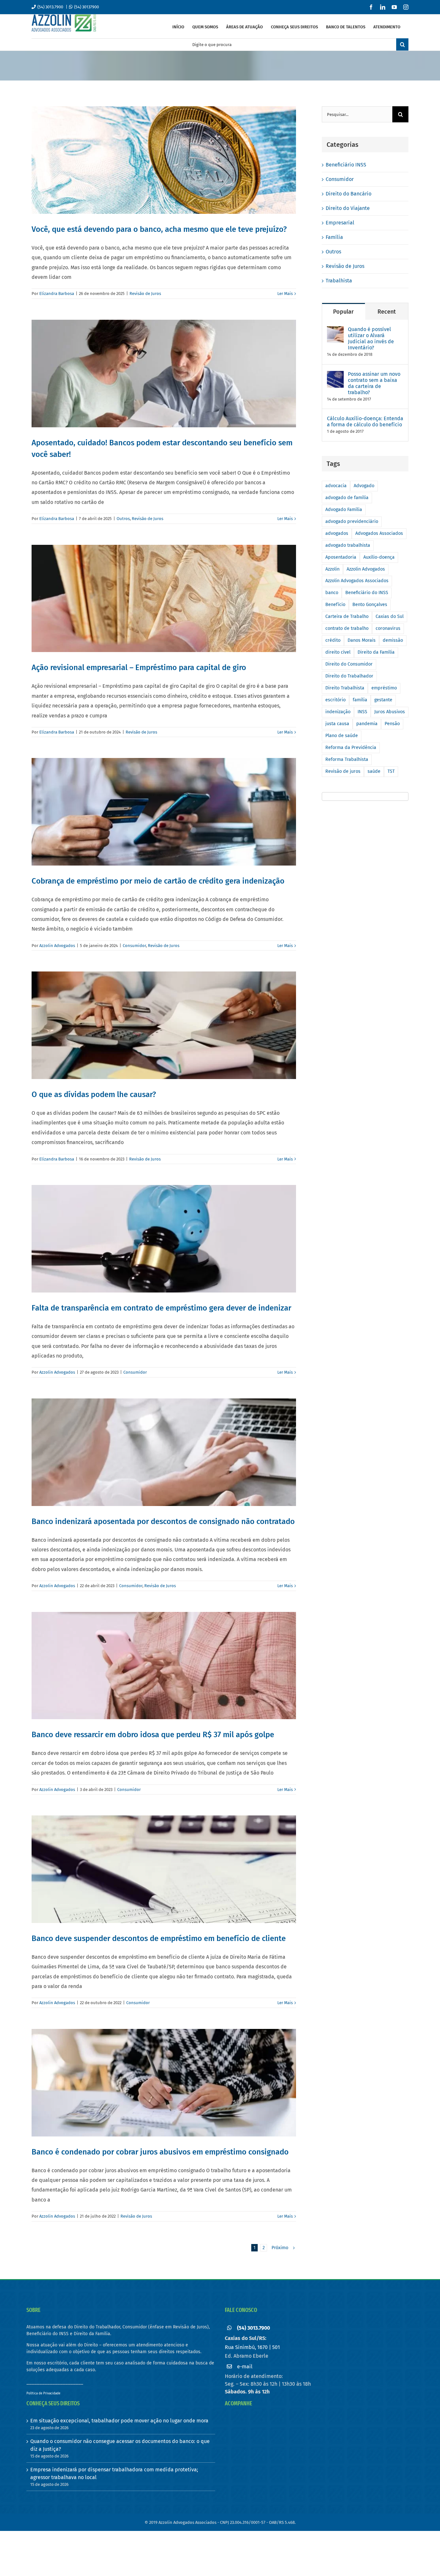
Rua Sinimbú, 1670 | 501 (252, 2347)
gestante (383, 700)
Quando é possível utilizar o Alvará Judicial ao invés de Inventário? (371, 338)
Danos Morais (362, 640)
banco (332, 593)
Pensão (392, 724)
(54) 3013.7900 (50, 7)
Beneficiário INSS (346, 165)
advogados (337, 533)
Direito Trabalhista (345, 688)
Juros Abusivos (390, 712)
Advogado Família (344, 510)
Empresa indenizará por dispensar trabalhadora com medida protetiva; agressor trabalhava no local (114, 2473)
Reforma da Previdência (351, 748)
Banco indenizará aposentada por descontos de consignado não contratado (163, 1521)
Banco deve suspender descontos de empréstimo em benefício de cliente (159, 1938)
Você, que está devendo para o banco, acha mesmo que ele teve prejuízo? (159, 229)
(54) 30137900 (86, 7)
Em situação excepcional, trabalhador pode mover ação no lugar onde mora (119, 2421)
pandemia (367, 724)
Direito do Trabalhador (349, 676)
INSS (362, 712)
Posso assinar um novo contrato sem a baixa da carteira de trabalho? (374, 383)
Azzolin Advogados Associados (357, 581)
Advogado (364, 486)
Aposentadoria (341, 557)
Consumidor (134, 946)
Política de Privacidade (43, 2393)
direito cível (338, 652)
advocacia (336, 486)
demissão (393, 640)
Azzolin (332, 569)
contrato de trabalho (347, 628)
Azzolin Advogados (57, 946)
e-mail (245, 2367)
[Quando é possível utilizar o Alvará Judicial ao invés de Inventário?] (335, 330)
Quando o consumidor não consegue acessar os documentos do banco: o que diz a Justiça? (120, 2445)
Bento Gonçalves (370, 605)
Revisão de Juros (145, 294)
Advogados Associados (379, 533)
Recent (387, 312)
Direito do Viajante (348, 208)
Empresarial (340, 223)
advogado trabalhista (348, 545)
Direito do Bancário (349, 194)
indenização (338, 712)
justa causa (337, 724)
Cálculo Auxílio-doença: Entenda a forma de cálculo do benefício (365, 421)
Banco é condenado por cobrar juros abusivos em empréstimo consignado (160, 2152)
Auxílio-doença (379, 557)
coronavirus (388, 628)
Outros (123, 519)
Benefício (335, 605)
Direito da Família (376, 652)
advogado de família (347, 498)
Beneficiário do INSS (367, 593)
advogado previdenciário (352, 521)
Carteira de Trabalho (347, 616)
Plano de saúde (342, 736)
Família (334, 237)
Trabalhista (339, 281)
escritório (335, 700)
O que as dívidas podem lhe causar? (94, 1094)
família (360, 700)
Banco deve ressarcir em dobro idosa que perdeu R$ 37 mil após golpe (153, 1735)
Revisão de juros (343, 771)
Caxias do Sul (390, 616)
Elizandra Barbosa (57, 294)
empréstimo (384, 688)
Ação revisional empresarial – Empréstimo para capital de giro (139, 668)
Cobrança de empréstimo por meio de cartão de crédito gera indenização (158, 881)
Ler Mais (285, 294)
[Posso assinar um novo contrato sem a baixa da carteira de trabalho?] (335, 375)
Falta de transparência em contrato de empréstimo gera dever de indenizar (161, 1308)
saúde (374, 771)
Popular (343, 312)
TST (391, 771)
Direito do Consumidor (349, 664)
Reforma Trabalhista (347, 759)
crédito (333, 640)
